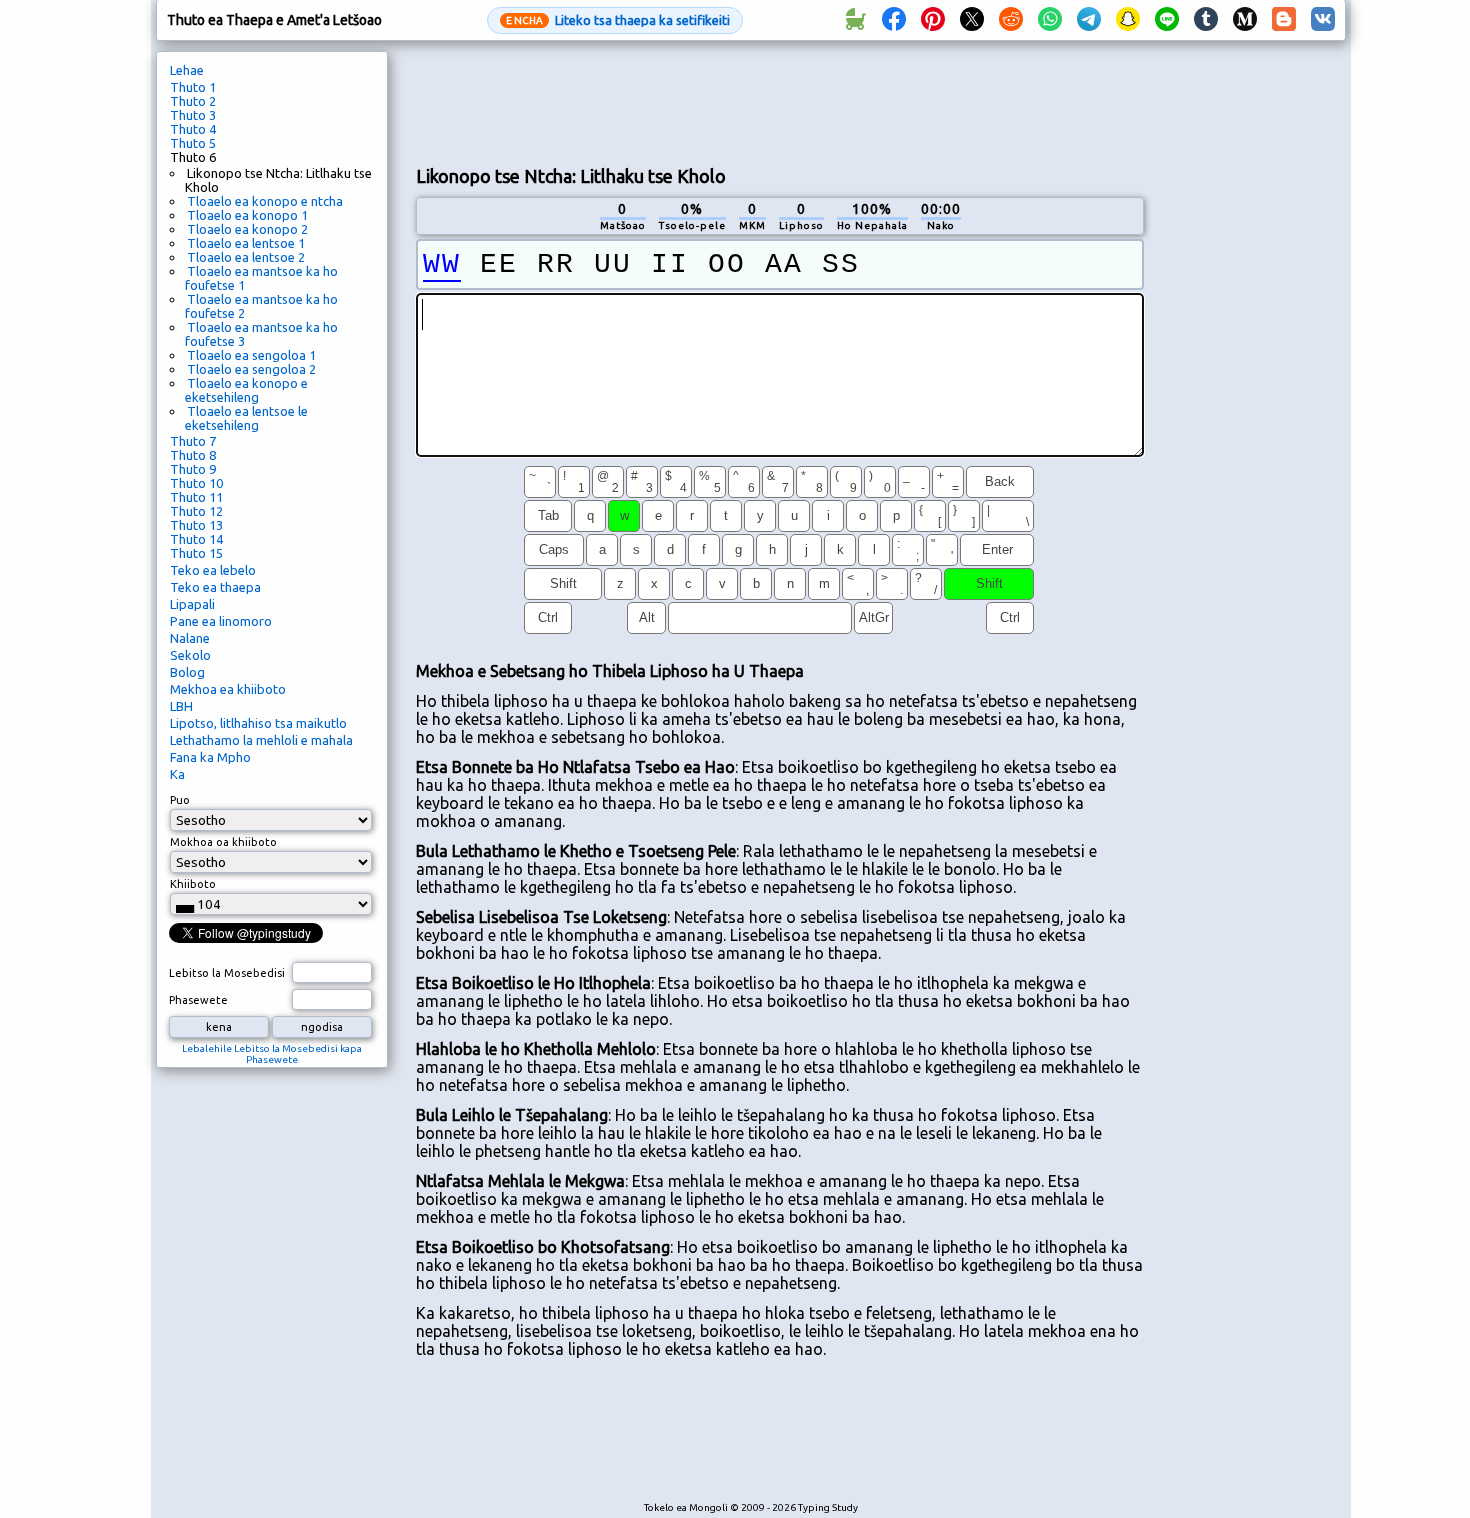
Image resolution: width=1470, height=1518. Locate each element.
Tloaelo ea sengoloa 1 (251, 355)
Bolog (187, 672)
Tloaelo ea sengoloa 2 (251, 369)
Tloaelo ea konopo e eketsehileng (246, 390)
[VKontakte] (1323, 20)
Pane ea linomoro (221, 621)
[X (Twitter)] (972, 20)
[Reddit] (1011, 20)
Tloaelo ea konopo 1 (247, 215)
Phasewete (198, 1000)
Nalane (190, 638)
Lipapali (192, 604)
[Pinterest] (933, 20)
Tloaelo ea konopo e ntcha (265, 201)
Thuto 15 (196, 553)
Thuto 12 (196, 511)
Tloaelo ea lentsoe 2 (246, 257)
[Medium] (1245, 20)
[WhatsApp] (1050, 20)
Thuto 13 (196, 525)
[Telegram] (1089, 20)
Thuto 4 (193, 129)
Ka (177, 774)
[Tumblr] (1206, 20)
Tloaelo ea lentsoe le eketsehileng (246, 418)
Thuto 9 (193, 469)
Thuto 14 (196, 539)
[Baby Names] (855, 20)
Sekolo (190, 655)
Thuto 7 (193, 441)
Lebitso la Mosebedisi (227, 973)
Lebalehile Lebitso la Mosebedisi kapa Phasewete (272, 1054)
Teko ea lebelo (213, 570)
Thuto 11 (196, 497)
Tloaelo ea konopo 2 (247, 229)
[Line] (1167, 20)
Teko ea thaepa (215, 587)
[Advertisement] (780, 101)
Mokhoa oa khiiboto (223, 842)
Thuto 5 (193, 143)
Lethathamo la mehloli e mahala (261, 740)
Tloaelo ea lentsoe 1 (246, 243)
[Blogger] (1284, 20)
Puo (180, 800)
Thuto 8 (193, 455)
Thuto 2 (193, 101)
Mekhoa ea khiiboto (228, 689)
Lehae (187, 70)
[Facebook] (894, 20)
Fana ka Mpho (210, 757)
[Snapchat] (1128, 20)
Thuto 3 (193, 115)
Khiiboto (193, 884)
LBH (181, 706)
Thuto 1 (193, 87)
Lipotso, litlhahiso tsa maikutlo (258, 723)
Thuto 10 (196, 483)
